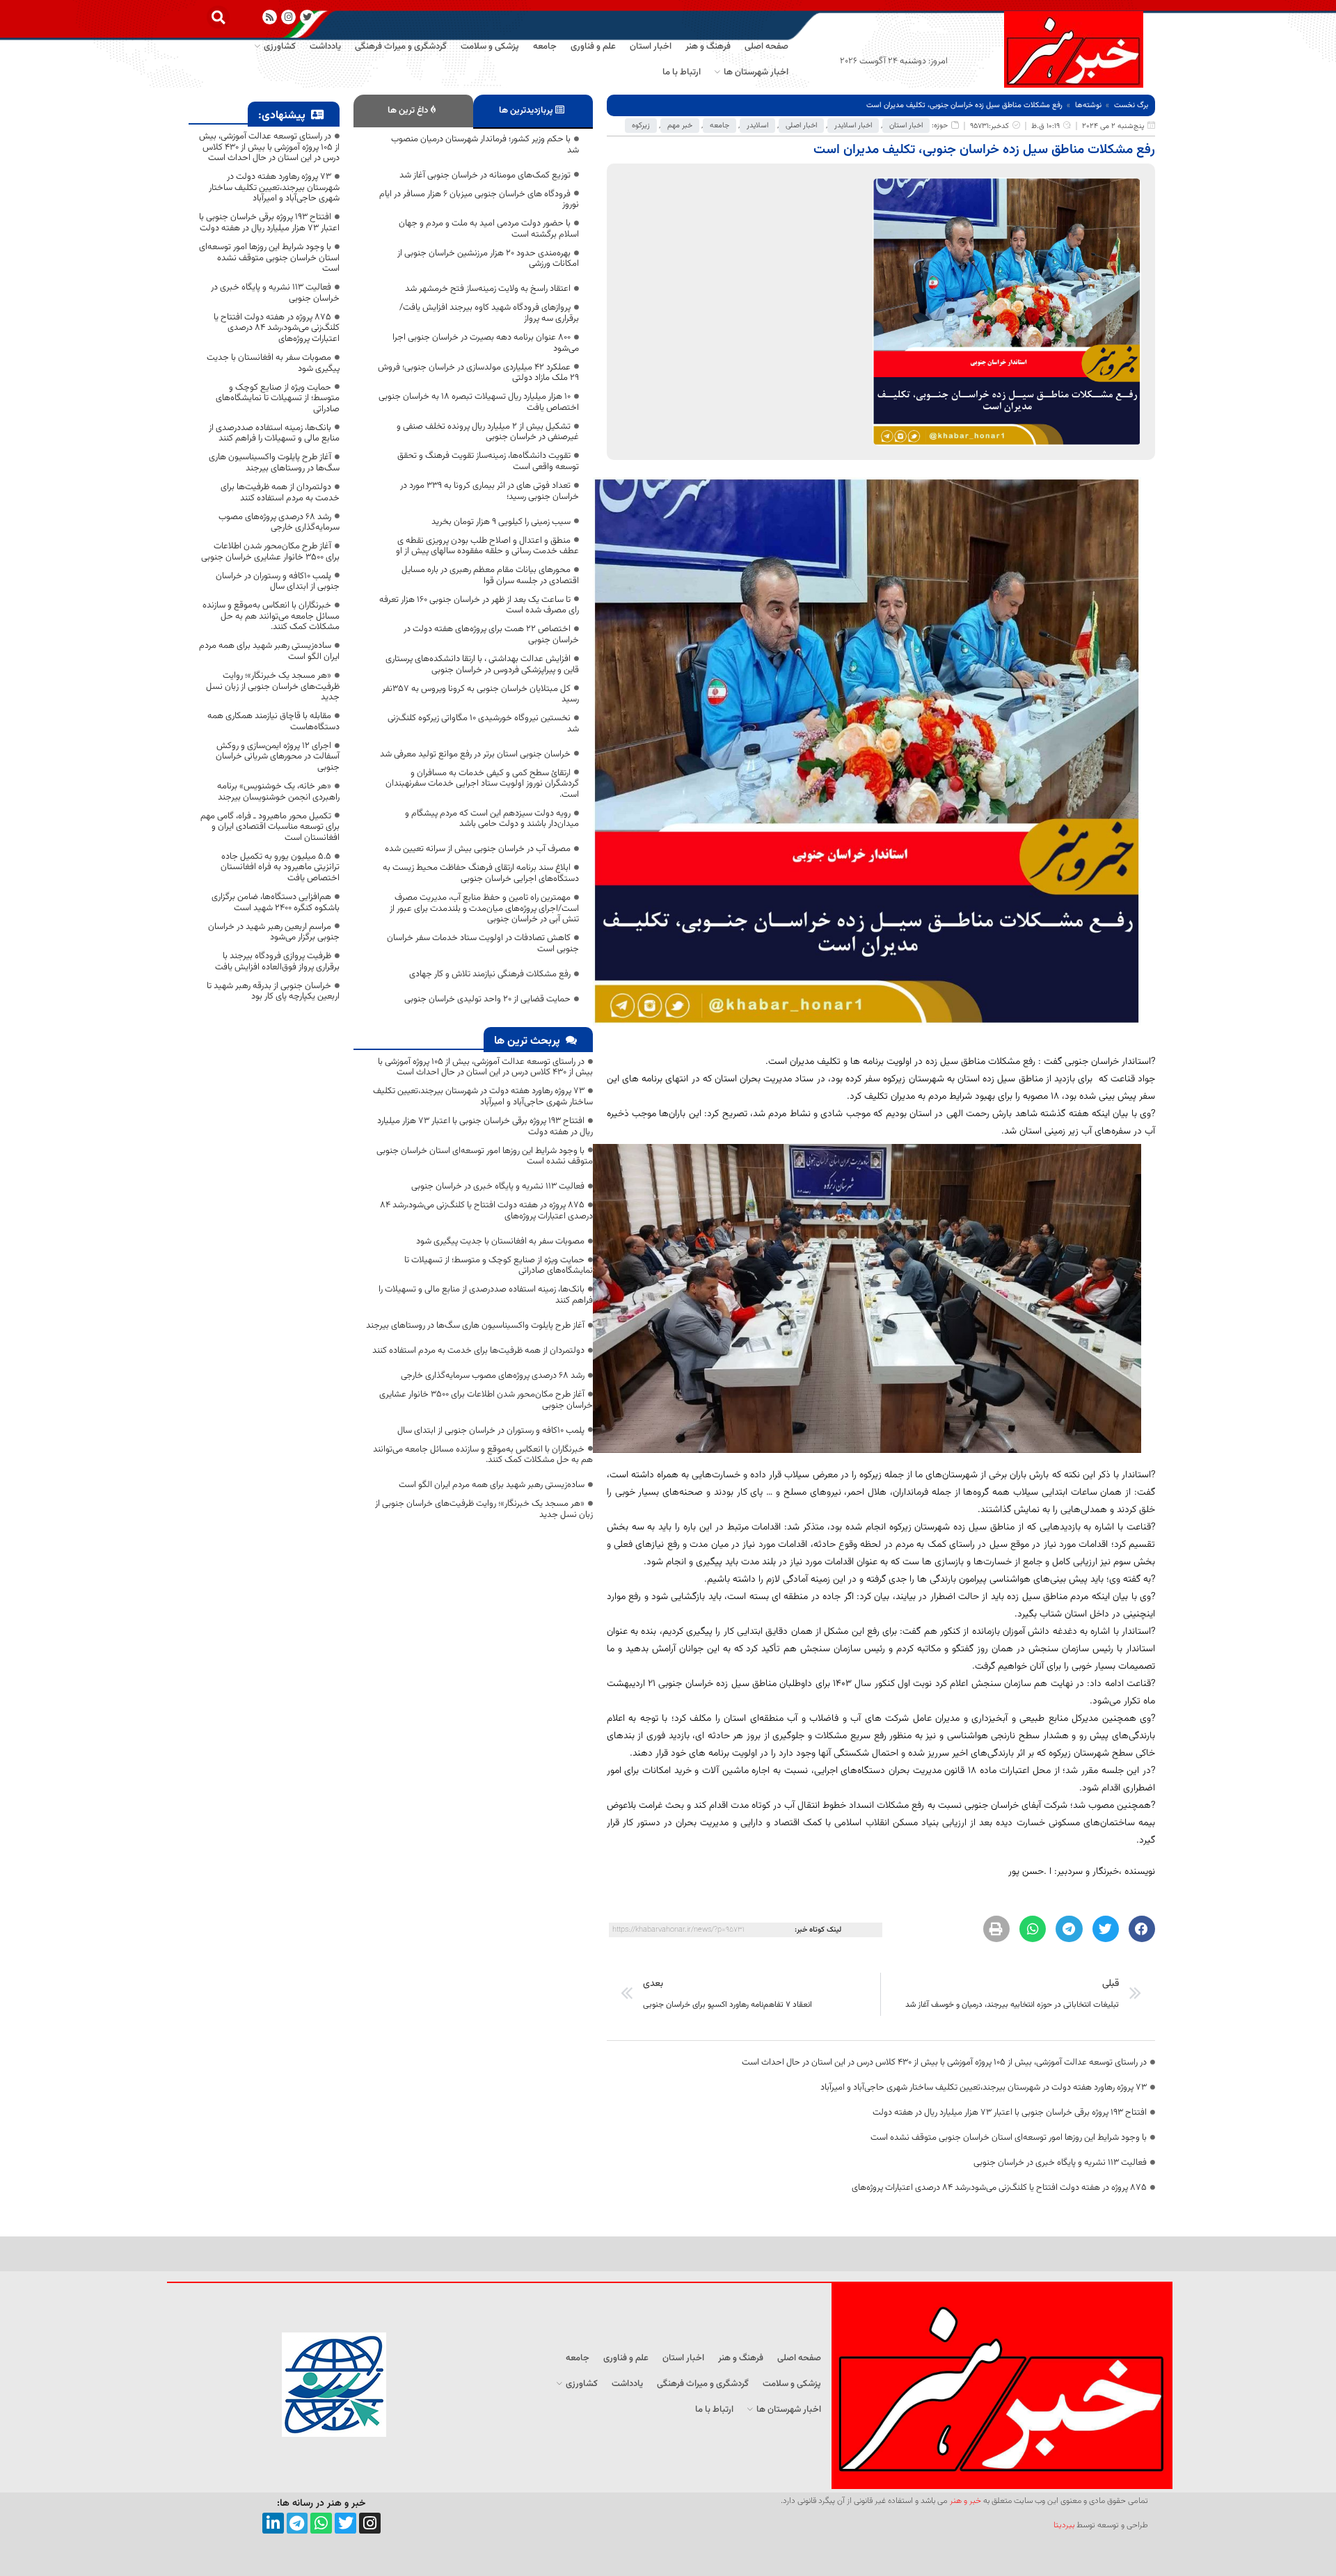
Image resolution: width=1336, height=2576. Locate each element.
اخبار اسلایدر (853, 126)
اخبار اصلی (801, 126)
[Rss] (270, 17)
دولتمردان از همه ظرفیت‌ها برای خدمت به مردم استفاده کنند (478, 1351)
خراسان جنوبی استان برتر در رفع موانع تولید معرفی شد (475, 754)
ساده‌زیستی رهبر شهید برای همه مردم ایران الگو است (492, 1485)
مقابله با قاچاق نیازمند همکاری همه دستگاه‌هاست (273, 722)
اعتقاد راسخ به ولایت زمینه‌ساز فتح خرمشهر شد (488, 289)
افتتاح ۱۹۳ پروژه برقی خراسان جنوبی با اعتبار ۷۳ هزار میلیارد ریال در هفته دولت (1010, 2113)
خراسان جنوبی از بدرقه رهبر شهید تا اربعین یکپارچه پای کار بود (273, 992)
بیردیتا (1064, 2525)
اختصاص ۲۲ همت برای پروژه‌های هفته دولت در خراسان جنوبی (491, 635)
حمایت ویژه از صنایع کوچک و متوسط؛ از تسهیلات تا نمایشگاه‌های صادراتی (499, 1266)
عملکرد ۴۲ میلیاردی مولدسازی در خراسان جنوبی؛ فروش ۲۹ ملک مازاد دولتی (478, 373)
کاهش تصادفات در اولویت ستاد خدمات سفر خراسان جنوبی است (483, 944)
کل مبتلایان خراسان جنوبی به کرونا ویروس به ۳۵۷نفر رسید (480, 694)
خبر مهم (680, 126)
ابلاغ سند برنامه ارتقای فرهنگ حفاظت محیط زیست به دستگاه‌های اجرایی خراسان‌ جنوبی (481, 873)
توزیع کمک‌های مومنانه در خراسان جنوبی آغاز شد (485, 175)
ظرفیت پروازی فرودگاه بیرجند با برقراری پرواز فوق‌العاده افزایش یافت (277, 962)
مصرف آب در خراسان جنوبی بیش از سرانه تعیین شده (478, 849)
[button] (218, 17)
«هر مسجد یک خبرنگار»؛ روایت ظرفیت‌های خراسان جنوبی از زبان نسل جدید (484, 1509)
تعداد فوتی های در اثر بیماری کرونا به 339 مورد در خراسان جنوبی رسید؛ (490, 491)
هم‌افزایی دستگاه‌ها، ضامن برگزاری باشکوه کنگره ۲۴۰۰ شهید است (276, 903)
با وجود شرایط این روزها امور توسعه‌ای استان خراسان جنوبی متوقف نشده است (1009, 2138)
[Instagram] (288, 17)
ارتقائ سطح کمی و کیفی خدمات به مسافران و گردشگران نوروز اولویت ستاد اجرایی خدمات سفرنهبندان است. (482, 784)
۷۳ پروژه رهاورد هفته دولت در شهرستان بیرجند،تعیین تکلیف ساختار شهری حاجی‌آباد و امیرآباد (984, 2088)
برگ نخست (1131, 105)
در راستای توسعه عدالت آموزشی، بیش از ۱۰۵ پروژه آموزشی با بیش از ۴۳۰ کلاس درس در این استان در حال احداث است (944, 2062)
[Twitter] (345, 2523)
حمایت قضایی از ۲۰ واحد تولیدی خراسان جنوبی (487, 999)
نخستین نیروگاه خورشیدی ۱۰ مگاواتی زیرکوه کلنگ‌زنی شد (483, 724)
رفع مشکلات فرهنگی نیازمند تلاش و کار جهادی (490, 974)
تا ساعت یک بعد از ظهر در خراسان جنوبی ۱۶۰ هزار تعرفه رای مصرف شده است (479, 605)
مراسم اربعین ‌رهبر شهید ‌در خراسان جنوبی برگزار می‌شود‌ (274, 932)
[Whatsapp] (321, 2523)
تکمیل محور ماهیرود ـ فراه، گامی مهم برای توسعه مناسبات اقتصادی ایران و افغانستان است (270, 827)
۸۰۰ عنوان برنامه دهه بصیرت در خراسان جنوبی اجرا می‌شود (486, 343)
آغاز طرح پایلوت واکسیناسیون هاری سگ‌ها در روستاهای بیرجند (475, 1326)
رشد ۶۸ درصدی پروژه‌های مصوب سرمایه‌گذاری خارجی (493, 1376)
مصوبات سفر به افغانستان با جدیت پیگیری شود (500, 1241)
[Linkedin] (273, 2523)
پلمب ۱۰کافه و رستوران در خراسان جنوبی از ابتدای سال (491, 1431)
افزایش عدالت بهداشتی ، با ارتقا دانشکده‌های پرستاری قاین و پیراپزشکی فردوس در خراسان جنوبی (482, 665)
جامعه (719, 126)
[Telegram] (297, 2523)
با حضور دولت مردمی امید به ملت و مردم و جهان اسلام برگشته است (489, 229)
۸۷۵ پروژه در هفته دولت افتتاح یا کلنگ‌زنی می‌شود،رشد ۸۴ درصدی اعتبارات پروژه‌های (999, 2188)
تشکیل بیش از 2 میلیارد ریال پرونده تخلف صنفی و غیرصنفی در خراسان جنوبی (488, 432)
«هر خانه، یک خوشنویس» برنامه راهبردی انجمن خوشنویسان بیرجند (278, 792)
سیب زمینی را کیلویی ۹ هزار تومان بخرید (501, 522)
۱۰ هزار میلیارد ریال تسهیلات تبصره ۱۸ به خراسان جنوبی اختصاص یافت (479, 402)
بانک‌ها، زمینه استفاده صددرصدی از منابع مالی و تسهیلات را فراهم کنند (486, 1295)
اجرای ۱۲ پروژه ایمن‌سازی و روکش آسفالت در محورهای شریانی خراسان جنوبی (278, 757)
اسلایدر (757, 126)
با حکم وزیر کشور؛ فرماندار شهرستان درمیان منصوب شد (485, 145)
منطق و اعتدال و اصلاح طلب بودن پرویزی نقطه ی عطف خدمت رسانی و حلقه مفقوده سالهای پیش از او (487, 546)
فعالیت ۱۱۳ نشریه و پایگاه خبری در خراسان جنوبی (1060, 2163)
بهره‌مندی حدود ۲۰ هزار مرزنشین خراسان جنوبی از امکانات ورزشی (488, 259)
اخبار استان (906, 126)
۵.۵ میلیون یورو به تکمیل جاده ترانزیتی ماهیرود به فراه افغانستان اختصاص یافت (280, 867)
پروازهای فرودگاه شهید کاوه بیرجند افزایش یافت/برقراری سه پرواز (489, 313)
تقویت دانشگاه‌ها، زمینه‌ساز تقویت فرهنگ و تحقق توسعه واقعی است (488, 461)
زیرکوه (641, 126)
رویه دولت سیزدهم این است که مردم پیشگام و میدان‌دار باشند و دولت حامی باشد (492, 819)
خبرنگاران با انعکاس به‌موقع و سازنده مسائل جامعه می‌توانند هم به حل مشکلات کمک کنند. (483, 1455)
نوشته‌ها (1088, 105)
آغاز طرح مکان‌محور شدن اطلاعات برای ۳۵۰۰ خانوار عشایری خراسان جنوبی (486, 1400)
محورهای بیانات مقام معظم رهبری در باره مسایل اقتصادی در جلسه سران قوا (490, 575)
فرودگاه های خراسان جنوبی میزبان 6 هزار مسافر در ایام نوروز (479, 200)
